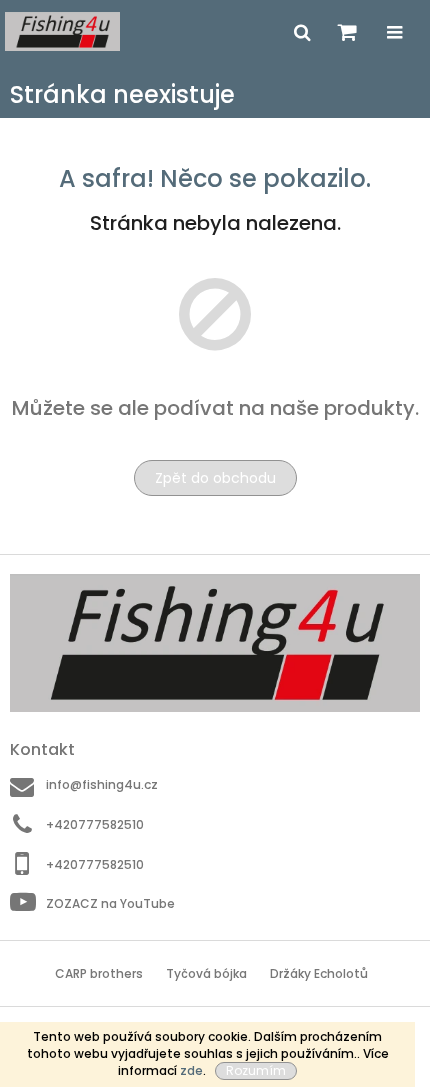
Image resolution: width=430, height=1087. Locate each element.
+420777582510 (95, 824)
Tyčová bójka (206, 973)
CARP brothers (99, 973)
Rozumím (256, 1070)
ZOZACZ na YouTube (110, 903)
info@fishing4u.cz (102, 784)
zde (191, 1070)
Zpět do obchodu (215, 478)
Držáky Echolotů (319, 973)
